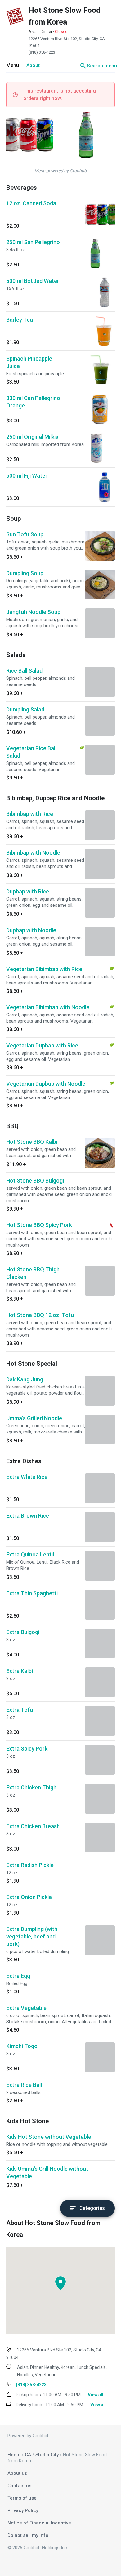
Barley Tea (20, 320)
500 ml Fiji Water (27, 476)
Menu (13, 65)
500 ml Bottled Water (33, 281)
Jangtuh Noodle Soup (33, 612)
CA (28, 2455)
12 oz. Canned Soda (31, 203)
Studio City (47, 2455)
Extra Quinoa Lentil (30, 1554)
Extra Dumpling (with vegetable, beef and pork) (32, 1936)
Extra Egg (18, 1976)
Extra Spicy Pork (27, 1749)
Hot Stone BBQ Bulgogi (35, 1181)
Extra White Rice (27, 1477)
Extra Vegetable (26, 2008)
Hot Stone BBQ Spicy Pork (39, 1225)
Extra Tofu (20, 1710)
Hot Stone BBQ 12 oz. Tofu (40, 1315)
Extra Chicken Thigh (31, 1787)
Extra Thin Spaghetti (32, 1593)
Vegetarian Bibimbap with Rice (44, 969)
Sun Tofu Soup (25, 534)
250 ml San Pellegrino (33, 242)
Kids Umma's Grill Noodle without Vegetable (47, 2172)
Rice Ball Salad (24, 671)
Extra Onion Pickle (29, 1897)
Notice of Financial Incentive (39, 2523)
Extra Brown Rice (28, 1516)
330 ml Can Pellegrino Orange (33, 402)
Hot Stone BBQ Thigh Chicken (33, 1273)
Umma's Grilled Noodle (34, 1418)
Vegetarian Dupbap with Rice (42, 1045)
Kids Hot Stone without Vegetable (49, 2137)
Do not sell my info (28, 2535)
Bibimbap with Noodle (33, 853)
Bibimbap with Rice (30, 814)
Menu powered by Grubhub (60, 171)
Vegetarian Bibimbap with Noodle (48, 1007)
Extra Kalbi (20, 1671)
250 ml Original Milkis (32, 437)
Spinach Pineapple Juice (29, 362)
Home (14, 2455)
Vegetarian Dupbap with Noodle (46, 1084)
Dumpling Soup (25, 573)
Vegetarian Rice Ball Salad (31, 752)
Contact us (19, 2486)
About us (17, 2473)
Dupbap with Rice (28, 891)
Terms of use (22, 2498)
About (33, 65)
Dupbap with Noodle (31, 930)
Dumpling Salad (25, 709)
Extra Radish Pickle (30, 1865)
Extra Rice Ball (24, 2085)
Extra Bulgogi (23, 1632)
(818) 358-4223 (42, 52)
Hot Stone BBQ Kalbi (32, 1142)
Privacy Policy (23, 2510)
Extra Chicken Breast (33, 1826)
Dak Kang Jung (25, 1379)
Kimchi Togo (22, 2046)
